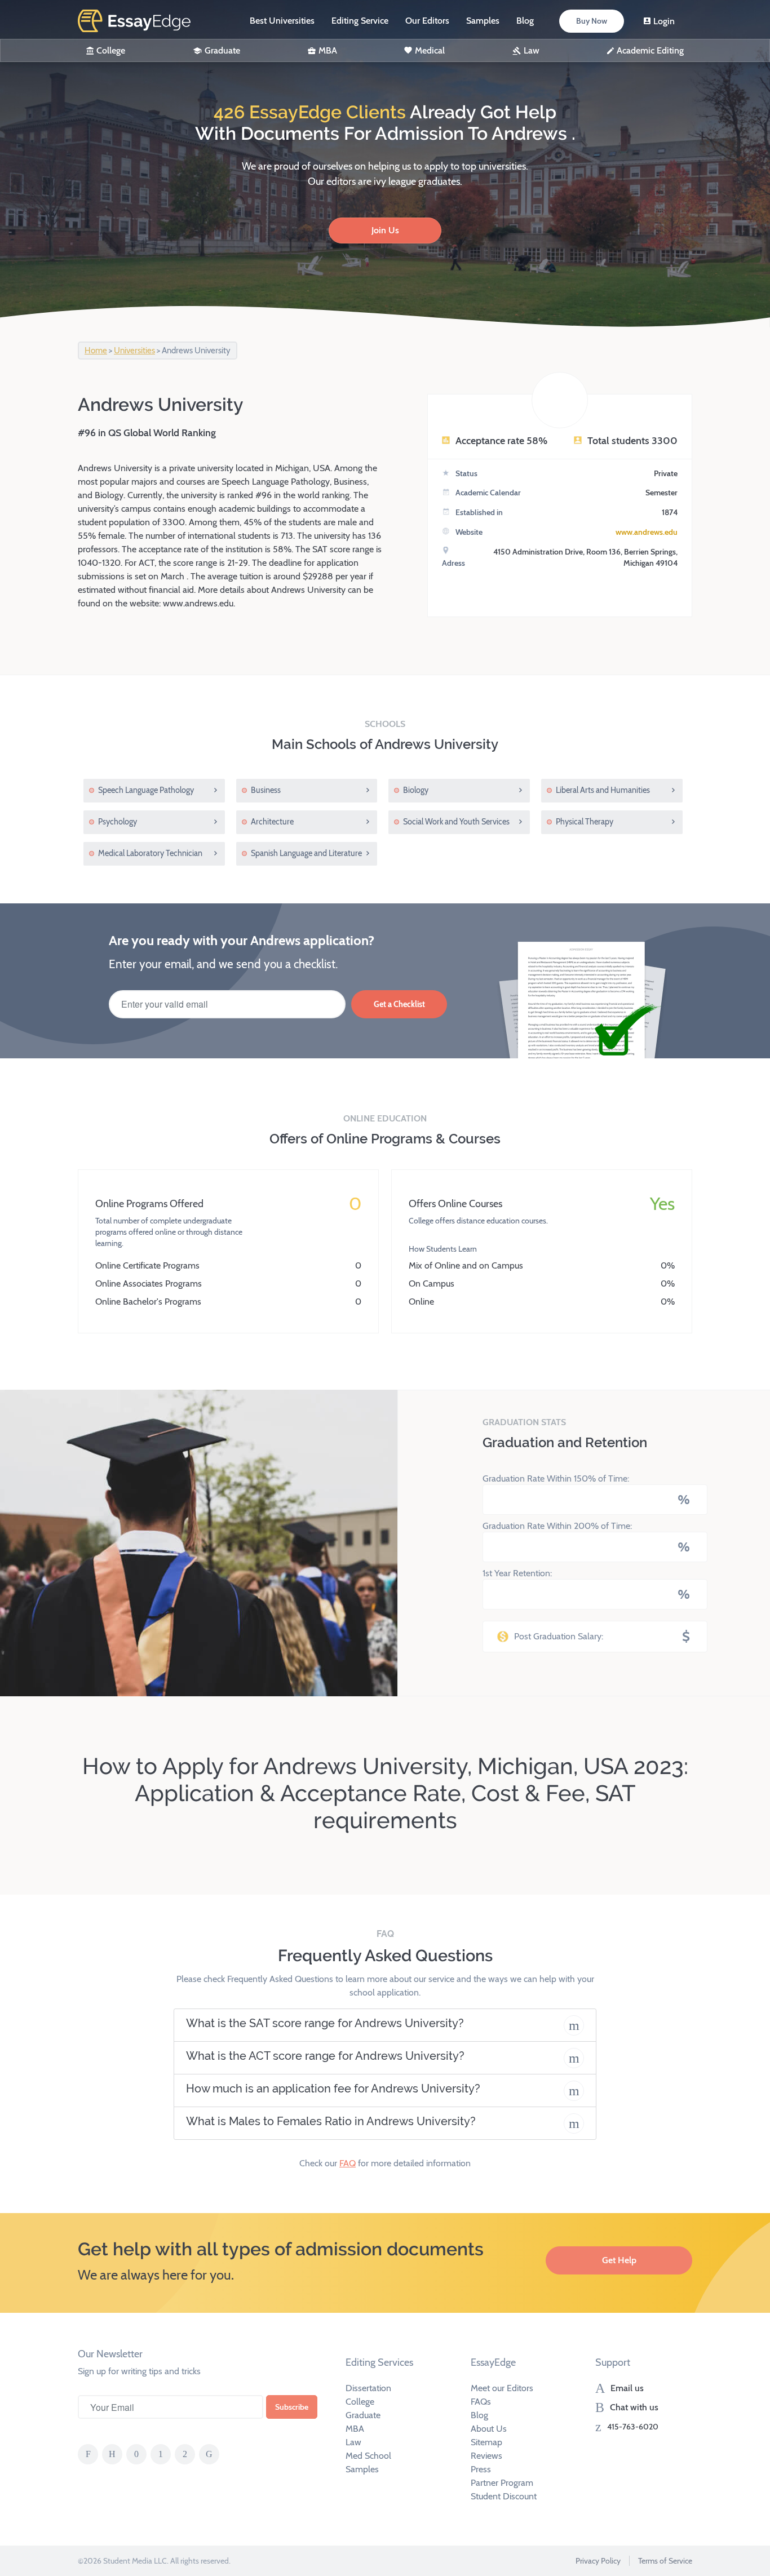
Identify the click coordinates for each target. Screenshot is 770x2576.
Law (532, 50)
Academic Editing (650, 50)
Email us (627, 2388)
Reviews (486, 2456)
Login (664, 21)
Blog (525, 21)
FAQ (348, 2163)
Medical (430, 50)
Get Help (619, 2260)
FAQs (481, 2402)
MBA (328, 50)
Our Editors (427, 21)
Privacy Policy (598, 2561)
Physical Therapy (585, 822)
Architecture (272, 822)
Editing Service (360, 21)
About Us (489, 2429)
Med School (368, 2456)
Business (266, 790)
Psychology (118, 822)
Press (481, 2469)
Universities (134, 351)
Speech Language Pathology (146, 790)
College (111, 50)
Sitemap (486, 2442)
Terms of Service (665, 2561)
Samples (483, 21)
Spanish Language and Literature (306, 853)
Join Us (385, 230)
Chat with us (634, 2407)
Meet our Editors (502, 2388)
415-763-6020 (633, 2427)
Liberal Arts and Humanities (603, 790)
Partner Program (502, 2483)
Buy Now (592, 21)
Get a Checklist (399, 1004)
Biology (416, 790)
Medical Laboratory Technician (150, 853)
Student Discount (504, 2496)
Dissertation (368, 2388)
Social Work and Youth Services (456, 822)
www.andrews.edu (647, 532)
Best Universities (282, 21)
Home (96, 351)
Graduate (222, 50)
